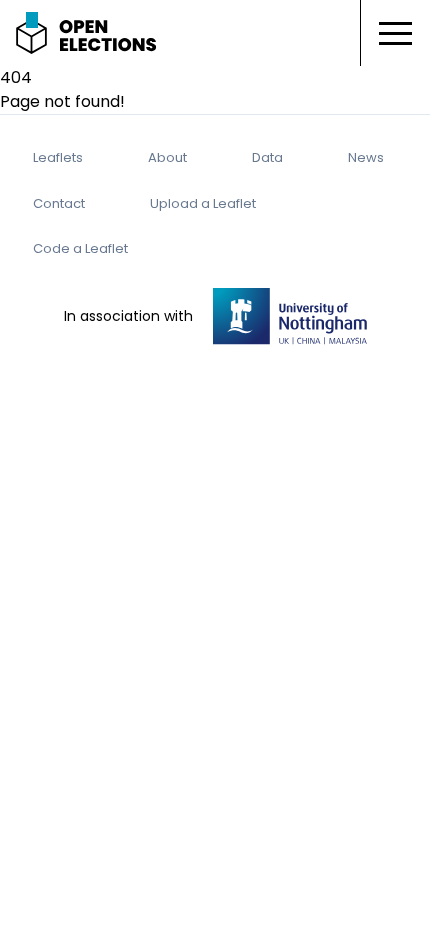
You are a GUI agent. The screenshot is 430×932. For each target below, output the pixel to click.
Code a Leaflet (80, 248)
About (167, 157)
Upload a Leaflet (203, 203)
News (366, 157)
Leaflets (58, 157)
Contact (59, 203)
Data (267, 157)
